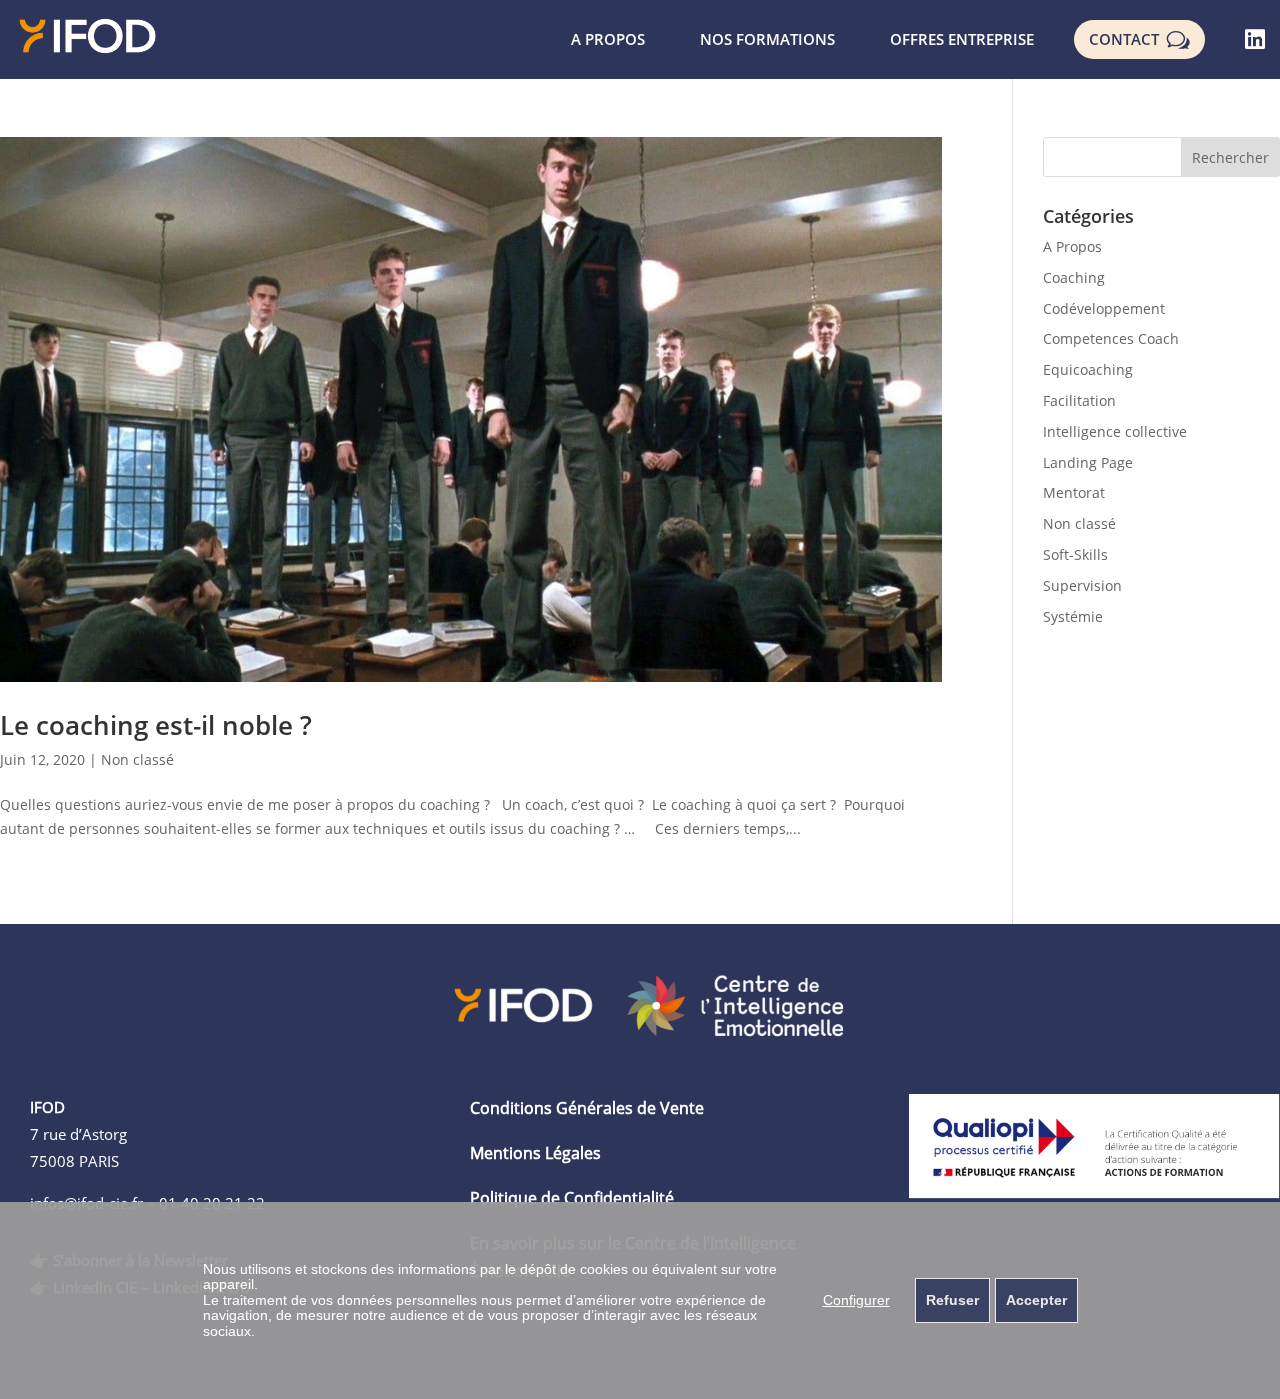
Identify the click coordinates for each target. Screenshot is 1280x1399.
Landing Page (1088, 462)
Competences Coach (1111, 338)
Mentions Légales (535, 1153)
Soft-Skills (1075, 554)
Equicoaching (1088, 369)
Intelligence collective (1115, 431)
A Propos (1072, 246)
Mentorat (1074, 492)
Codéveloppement (1104, 308)
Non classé (137, 759)
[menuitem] (608, 39)
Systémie (1073, 616)
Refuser (952, 1300)
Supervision (1082, 585)
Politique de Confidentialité (572, 1198)
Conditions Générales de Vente (587, 1108)
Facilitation (1079, 400)
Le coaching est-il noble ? (156, 725)
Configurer (856, 1300)
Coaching (1074, 277)
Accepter (1036, 1300)
